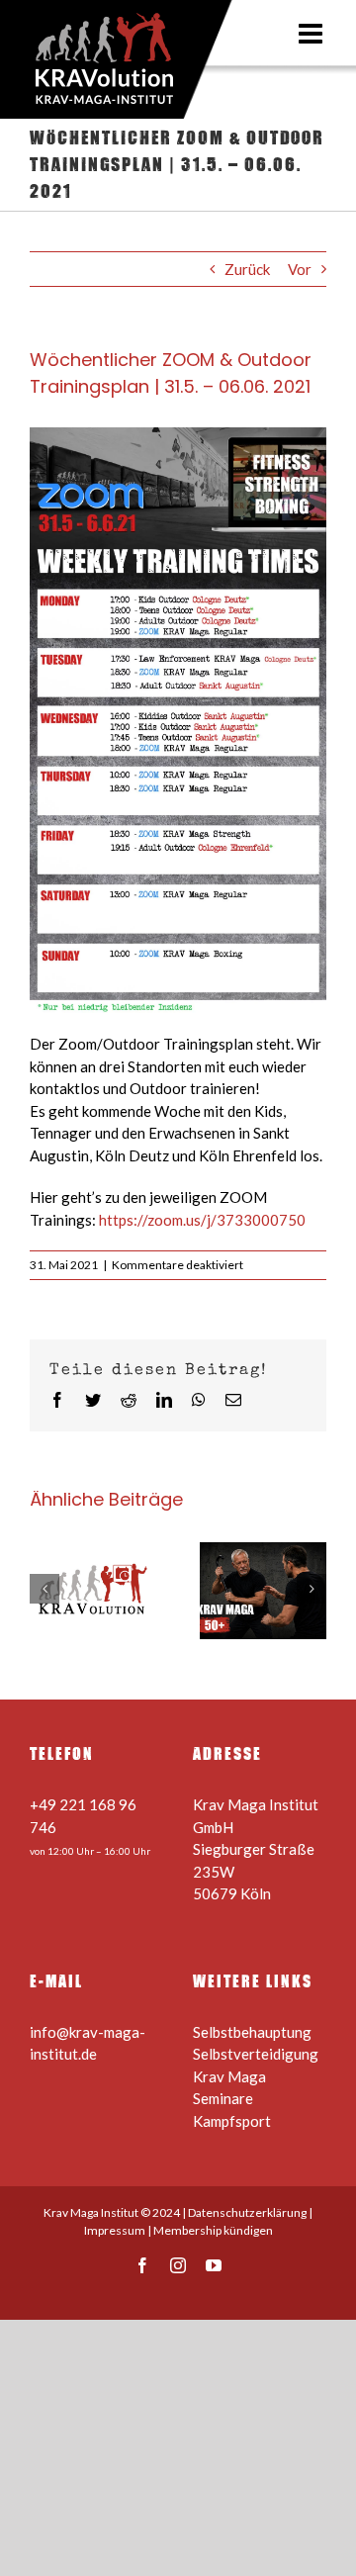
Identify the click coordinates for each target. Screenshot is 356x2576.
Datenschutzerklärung (247, 2212)
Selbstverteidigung (256, 2054)
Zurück (247, 269)
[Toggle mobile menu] (312, 34)
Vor (300, 269)
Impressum (115, 2230)
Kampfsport (232, 2121)
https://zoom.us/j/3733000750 (202, 1220)
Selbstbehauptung (252, 2032)
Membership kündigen (213, 2230)
